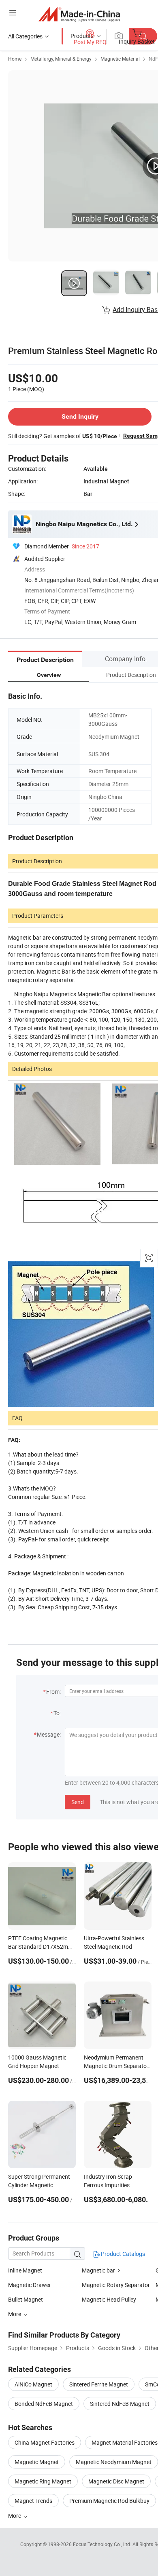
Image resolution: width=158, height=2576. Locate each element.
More (15, 2516)
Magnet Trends (33, 2501)
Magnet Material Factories (125, 2442)
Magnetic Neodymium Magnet (114, 2462)
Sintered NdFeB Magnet (120, 2404)
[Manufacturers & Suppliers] (79, 14)
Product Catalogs (122, 2254)
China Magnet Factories (45, 2442)
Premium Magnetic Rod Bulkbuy (109, 2501)
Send (78, 1802)
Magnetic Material (120, 59)
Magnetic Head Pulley (109, 2299)
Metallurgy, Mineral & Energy (61, 59)
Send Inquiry (80, 416)
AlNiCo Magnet (33, 2384)
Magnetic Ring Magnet (43, 2481)
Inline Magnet (25, 2270)
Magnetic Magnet (37, 2462)
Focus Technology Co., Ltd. (103, 2544)
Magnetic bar (98, 2270)
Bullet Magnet (26, 2299)
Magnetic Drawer (30, 2285)
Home (15, 59)
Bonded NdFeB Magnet (44, 2404)
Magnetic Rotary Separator (116, 2285)
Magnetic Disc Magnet (116, 2481)
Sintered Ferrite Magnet (99, 2384)
